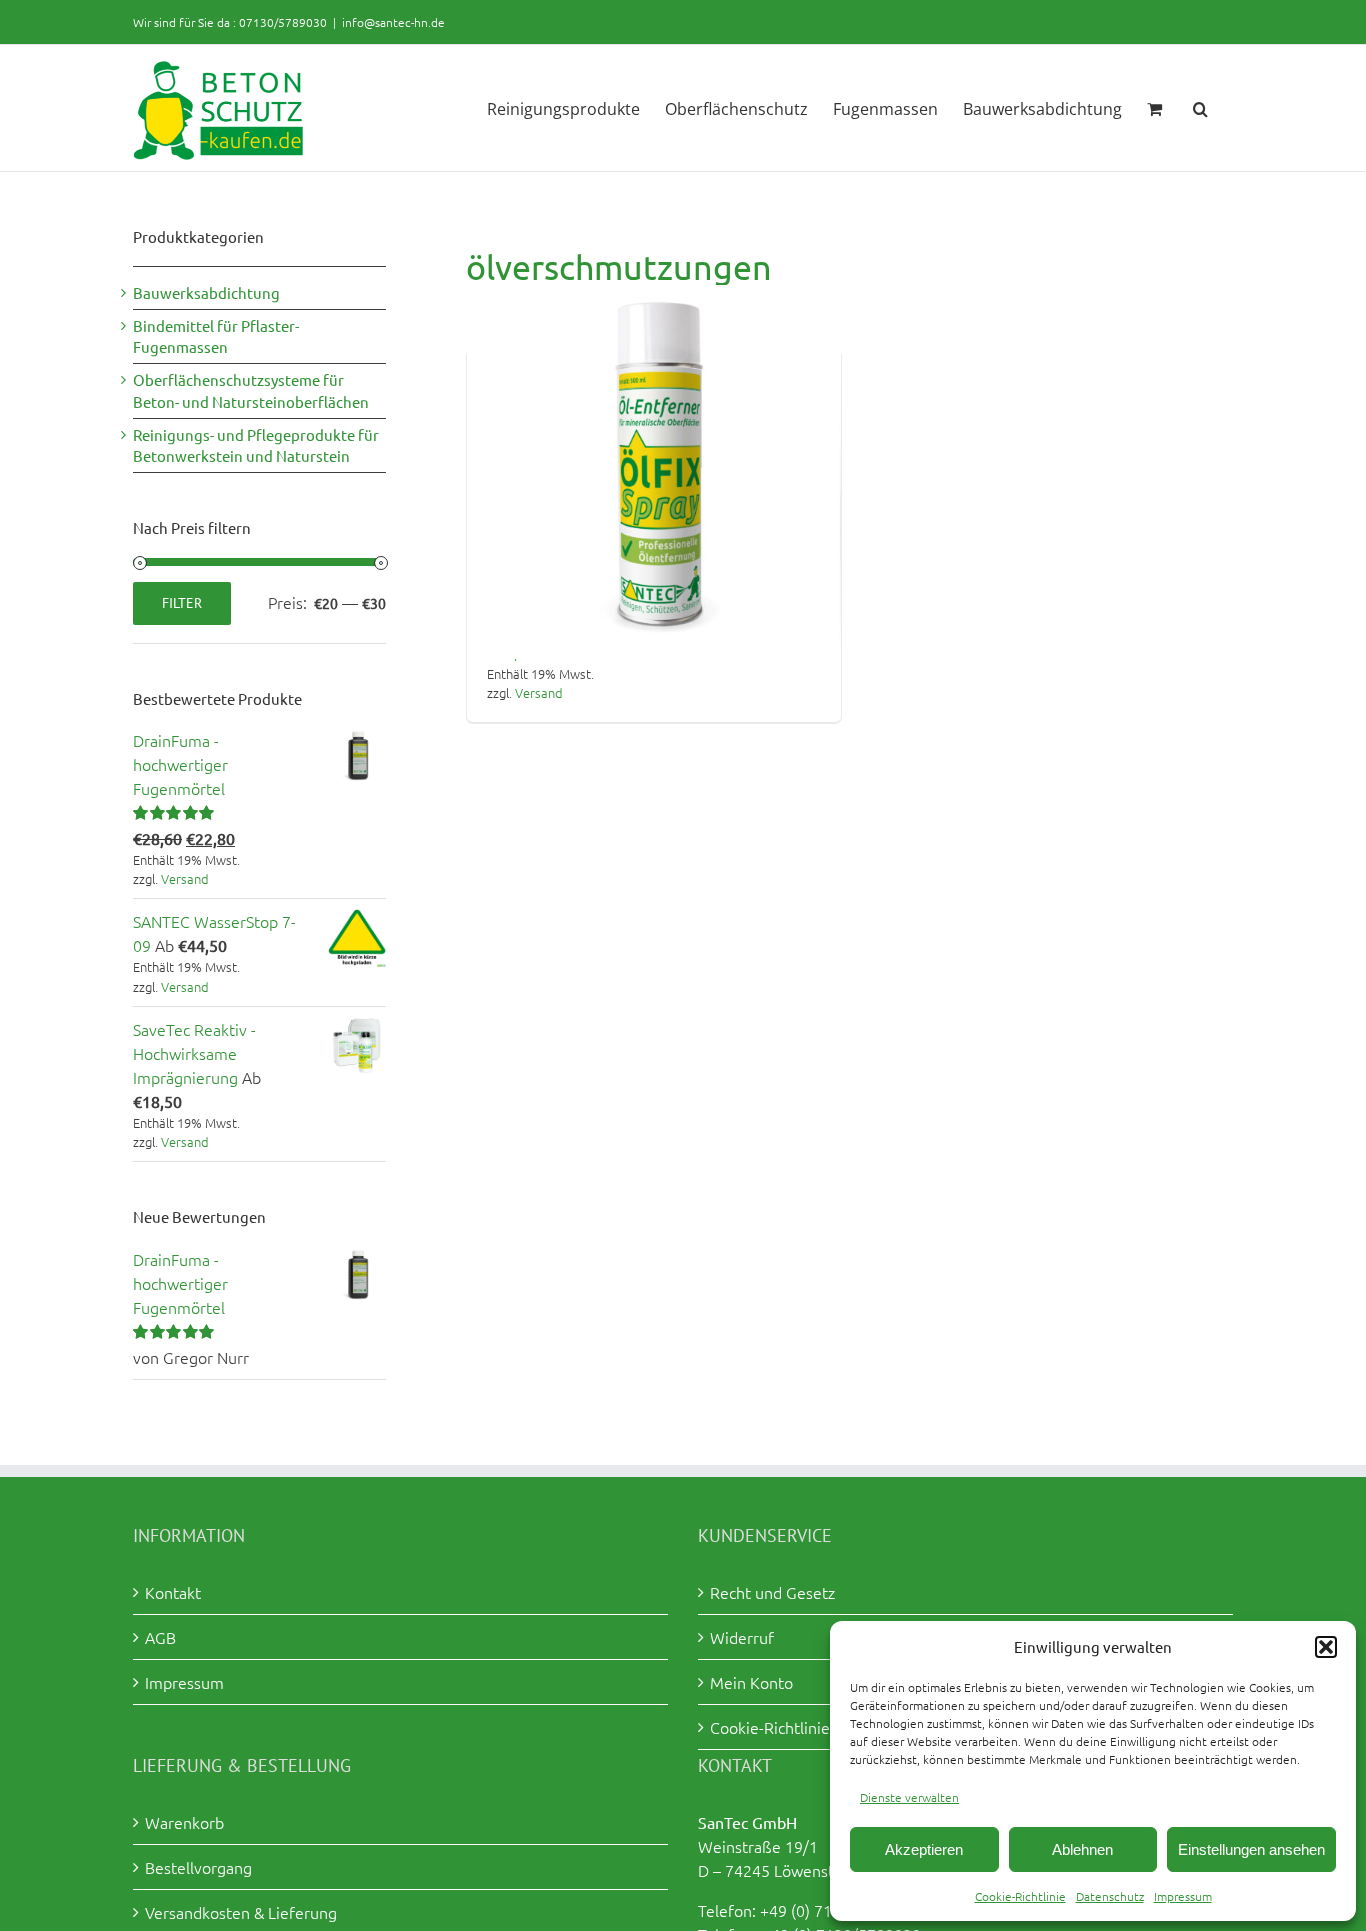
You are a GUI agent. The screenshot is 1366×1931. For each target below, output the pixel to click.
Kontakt (173, 1592)
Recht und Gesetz (772, 1592)
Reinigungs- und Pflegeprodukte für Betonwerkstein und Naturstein (256, 445)
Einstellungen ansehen (1251, 1849)
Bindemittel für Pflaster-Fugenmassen (216, 336)
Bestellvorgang (198, 1867)
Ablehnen (1082, 1849)
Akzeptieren (924, 1849)
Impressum (1183, 1896)
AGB (160, 1637)
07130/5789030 (283, 22)
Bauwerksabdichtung (206, 292)
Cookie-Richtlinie (1020, 1896)
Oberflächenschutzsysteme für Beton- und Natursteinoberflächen (251, 390)
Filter (182, 603)
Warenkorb (184, 1822)
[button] (1326, 1647)
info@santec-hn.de (393, 22)
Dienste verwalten (909, 1797)
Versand (539, 692)
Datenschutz (1110, 1896)
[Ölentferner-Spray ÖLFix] (654, 472)
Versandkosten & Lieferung (241, 1912)
